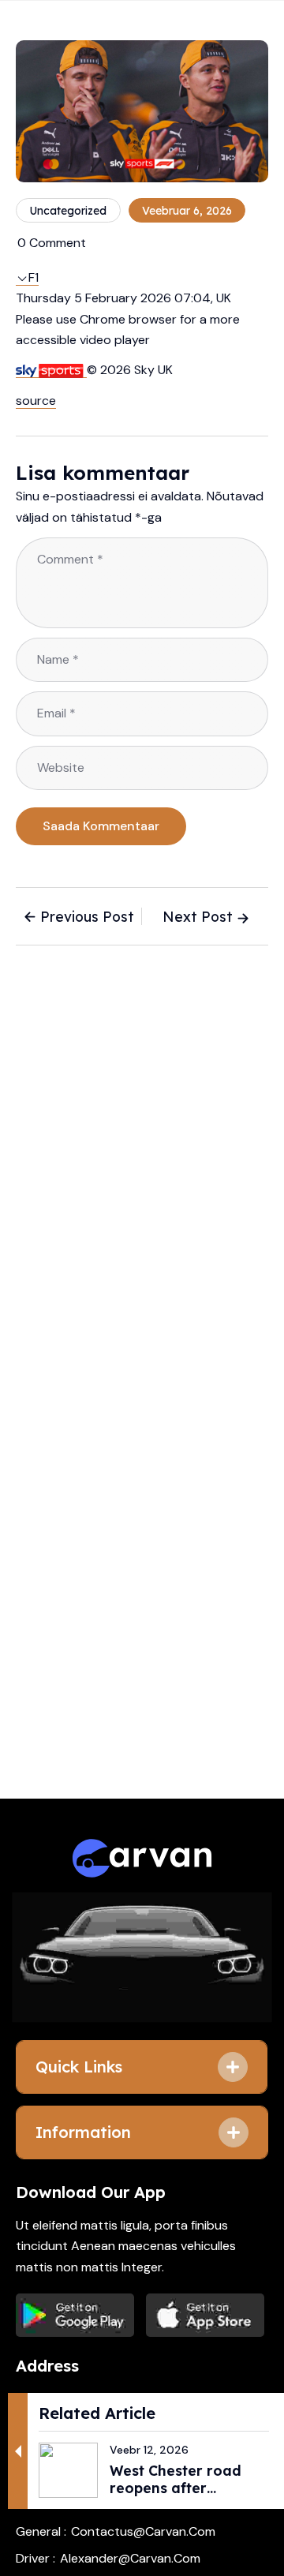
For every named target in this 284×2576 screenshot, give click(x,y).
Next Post (198, 916)
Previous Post (87, 916)
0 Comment (52, 243)
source (36, 401)
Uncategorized (68, 211)
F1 (34, 277)
